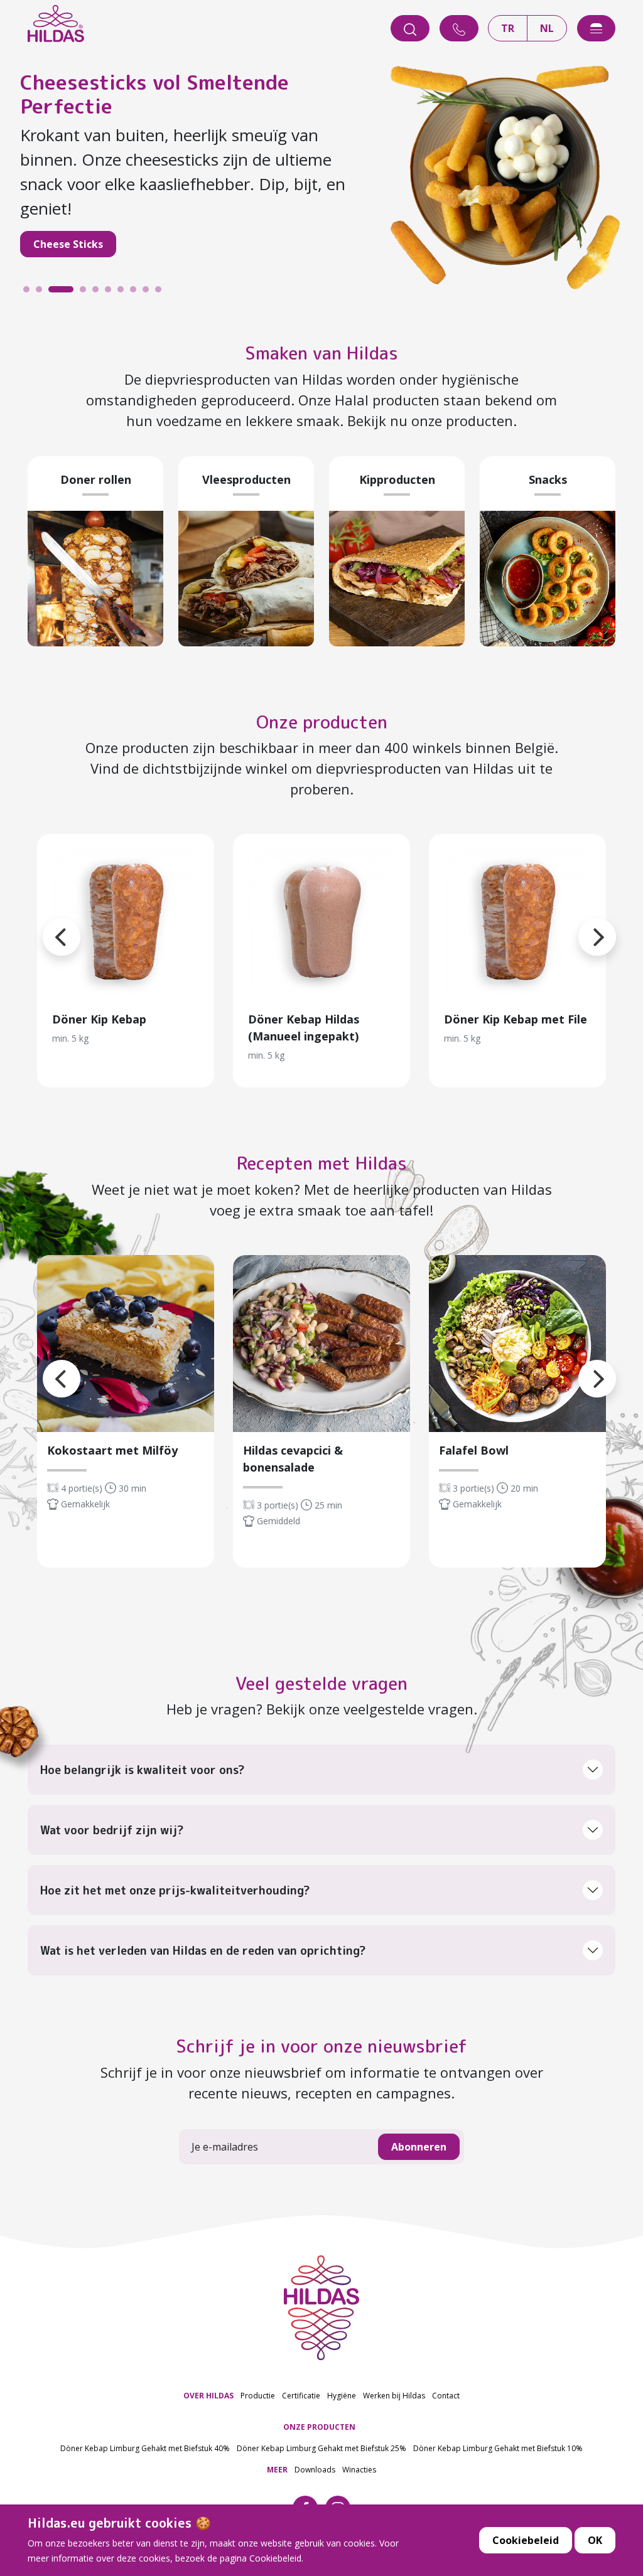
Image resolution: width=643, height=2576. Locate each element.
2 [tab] (42, 292)
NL (547, 28)
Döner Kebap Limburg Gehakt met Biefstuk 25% (321, 2448)
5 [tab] (99, 292)
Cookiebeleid (526, 2540)
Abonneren (419, 2147)
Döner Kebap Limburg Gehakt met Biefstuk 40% (145, 2448)
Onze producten (322, 722)
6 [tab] (111, 292)
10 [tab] (161, 292)
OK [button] (595, 2540)
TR (508, 28)
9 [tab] (149, 292)
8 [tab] (136, 292)
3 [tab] (55, 292)
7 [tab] (124, 292)
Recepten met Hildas (322, 1163)
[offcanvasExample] (596, 28)
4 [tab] (67, 292)
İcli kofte (56, 220)
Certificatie (301, 2396)
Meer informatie (126, 922)
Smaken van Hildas (321, 353)
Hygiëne (342, 2396)
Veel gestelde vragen (321, 1683)
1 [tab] (30, 292)
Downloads (315, 2470)
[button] (578, 922)
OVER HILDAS (208, 2396)
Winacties (359, 2470)
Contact (446, 2396)
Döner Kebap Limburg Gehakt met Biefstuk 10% (498, 2448)
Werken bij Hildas (394, 2396)
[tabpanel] (321, 171)
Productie (258, 2396)
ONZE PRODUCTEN (319, 2427)
